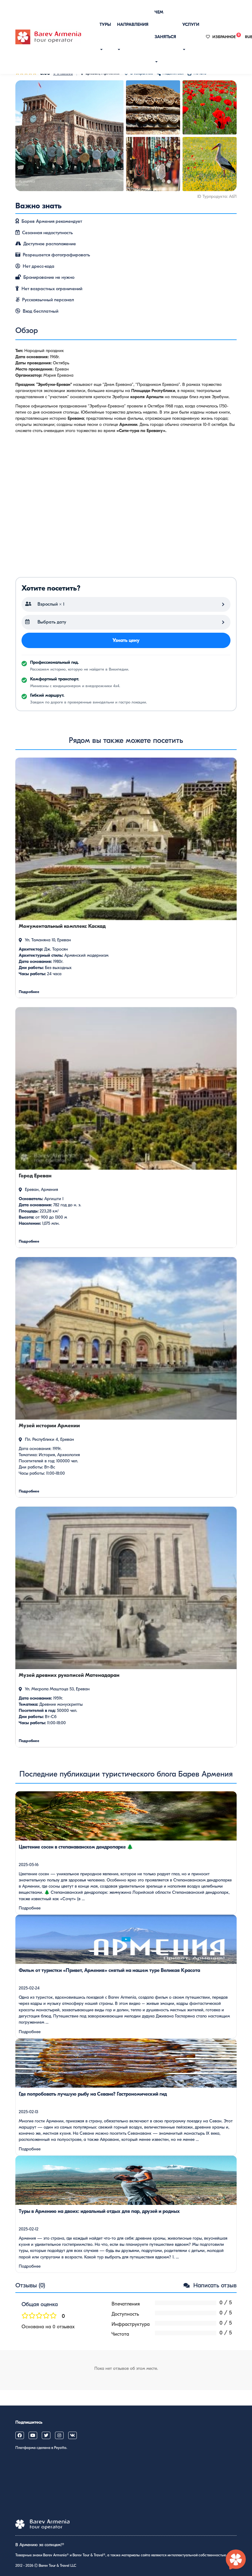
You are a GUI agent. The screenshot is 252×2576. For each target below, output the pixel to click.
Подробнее (30, 1908)
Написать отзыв (214, 2285)
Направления (133, 24)
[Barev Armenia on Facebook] (20, 2435)
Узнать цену (126, 640)
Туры (105, 24)
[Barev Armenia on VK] (73, 2435)
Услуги (191, 24)
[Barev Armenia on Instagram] (59, 2435)
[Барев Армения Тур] (48, 37)
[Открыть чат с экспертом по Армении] (236, 2560)
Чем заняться (165, 24)
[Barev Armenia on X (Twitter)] (46, 2435)
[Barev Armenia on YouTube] (33, 2435)
